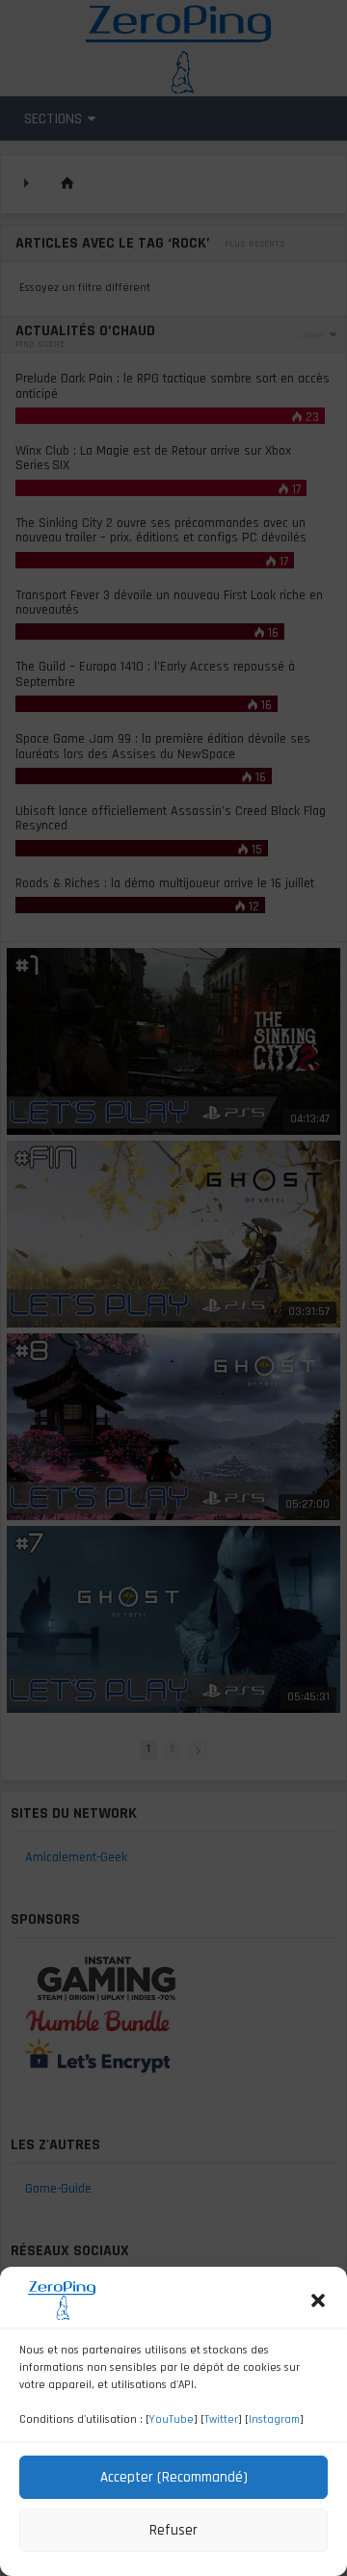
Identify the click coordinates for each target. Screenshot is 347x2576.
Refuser (173, 2530)
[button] (318, 2300)
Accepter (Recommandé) (174, 2477)
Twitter (221, 2419)
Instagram (274, 2419)
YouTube (172, 2419)
